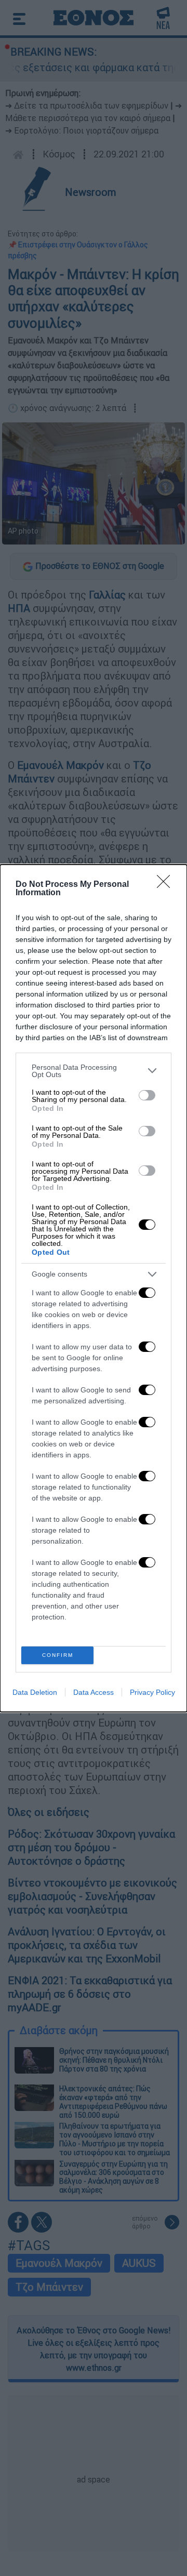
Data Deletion (35, 1692)
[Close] (167, 885)
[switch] (147, 1095)
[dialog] (94, 1288)
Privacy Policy (152, 1692)
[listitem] (94, 1071)
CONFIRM (58, 1655)
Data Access (94, 1692)
